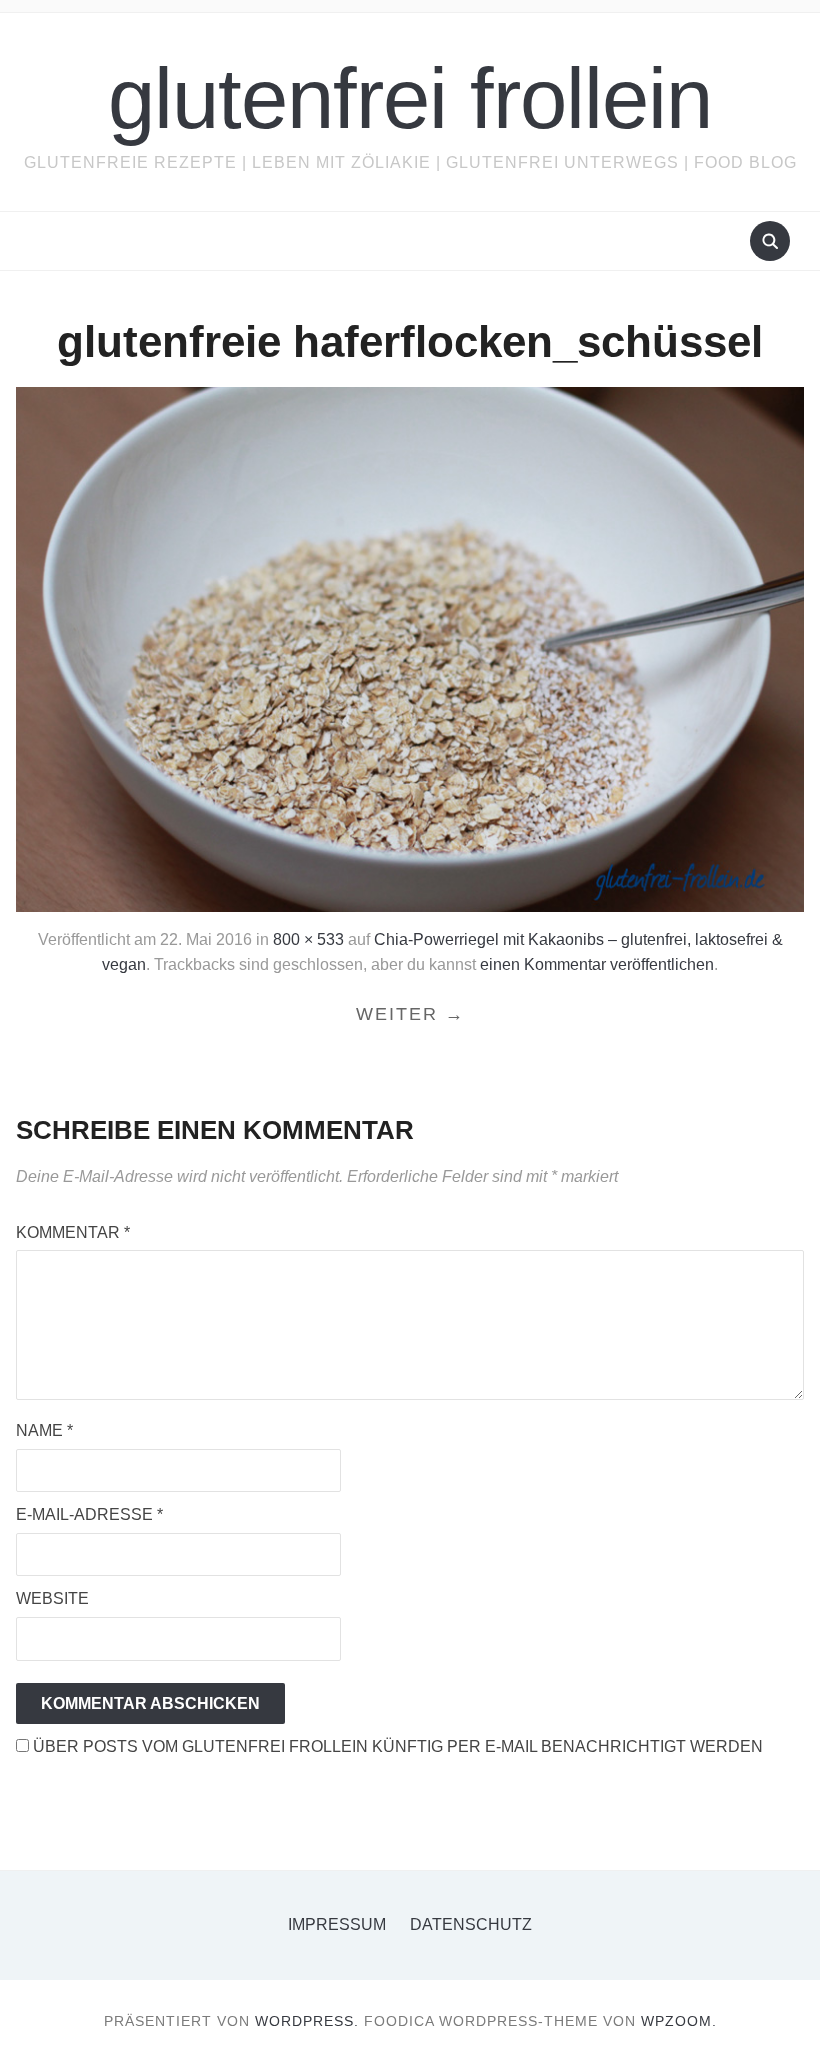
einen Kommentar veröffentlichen (597, 964)
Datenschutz (471, 1924)
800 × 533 (308, 939)
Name (44, 1430)
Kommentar (73, 1232)
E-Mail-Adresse (89, 1514)
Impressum (337, 1924)
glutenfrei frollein (410, 98)
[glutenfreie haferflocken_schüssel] (409, 648)
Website (52, 1598)
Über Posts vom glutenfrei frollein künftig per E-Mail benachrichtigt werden (396, 1746)
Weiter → (410, 1014)
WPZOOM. (679, 2021)
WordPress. (307, 2021)
